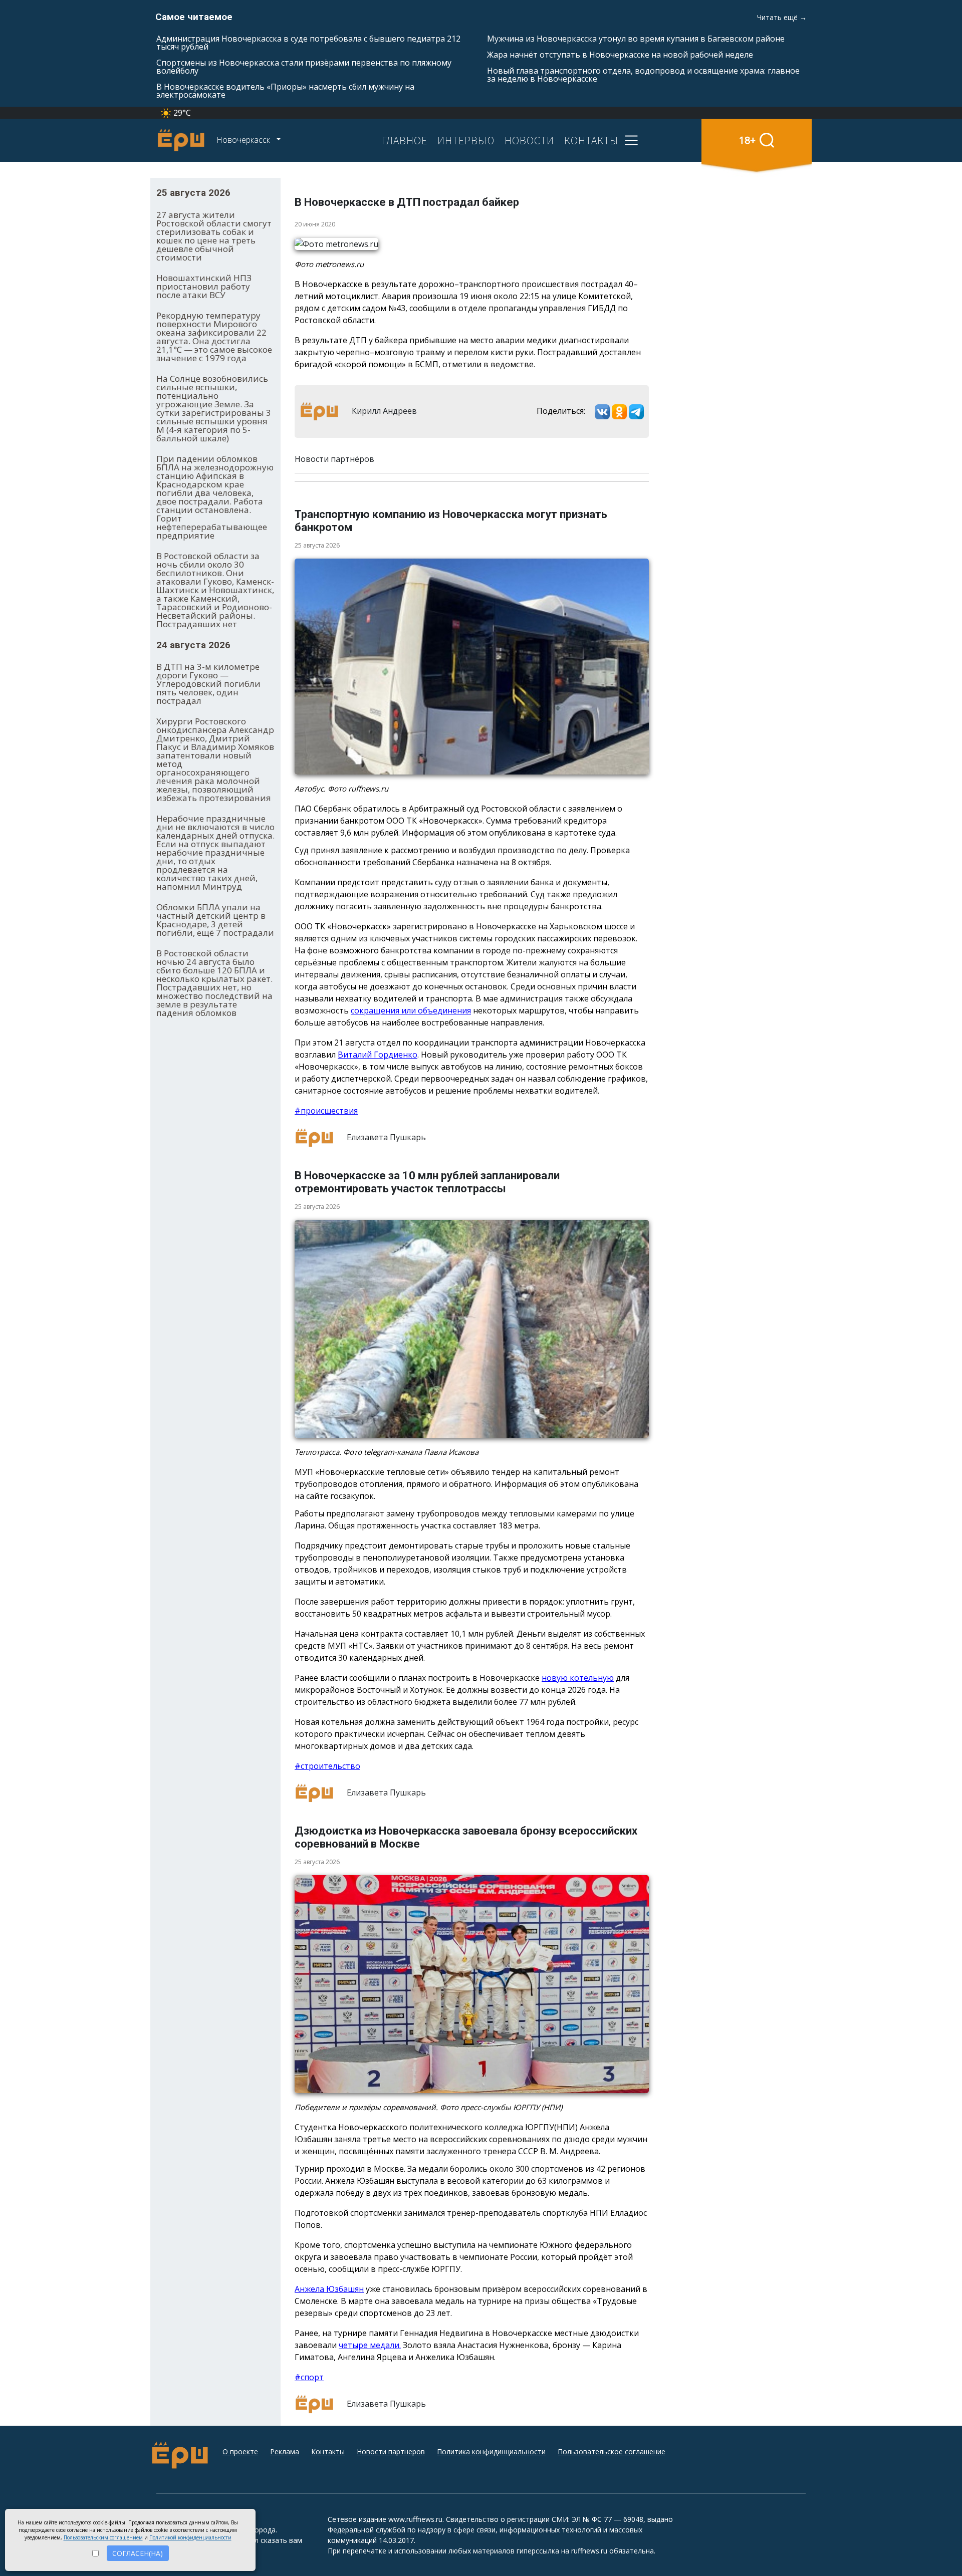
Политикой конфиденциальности (190, 2537)
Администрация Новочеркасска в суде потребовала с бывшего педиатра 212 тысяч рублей (308, 43)
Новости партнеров (391, 2452)
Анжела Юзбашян (329, 2289)
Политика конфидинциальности (491, 2452)
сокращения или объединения (411, 1010)
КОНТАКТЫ (591, 140)
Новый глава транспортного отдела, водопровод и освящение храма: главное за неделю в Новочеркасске (643, 75)
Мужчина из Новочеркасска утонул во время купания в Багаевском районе (636, 39)
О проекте (240, 2452)
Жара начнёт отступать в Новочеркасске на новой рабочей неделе (620, 55)
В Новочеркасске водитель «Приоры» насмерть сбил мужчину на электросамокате (285, 91)
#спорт (309, 2377)
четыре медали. (370, 2345)
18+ (747, 140)
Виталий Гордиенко (378, 1055)
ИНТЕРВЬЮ (466, 140)
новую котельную (578, 1678)
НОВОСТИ (529, 140)
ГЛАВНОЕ (405, 140)
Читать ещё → (782, 17)
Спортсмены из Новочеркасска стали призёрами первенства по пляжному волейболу (304, 67)
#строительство (327, 1766)
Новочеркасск (244, 140)
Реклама (285, 2452)
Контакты (328, 2452)
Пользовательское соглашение (612, 2452)
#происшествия (326, 1111)
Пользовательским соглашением (103, 2537)
